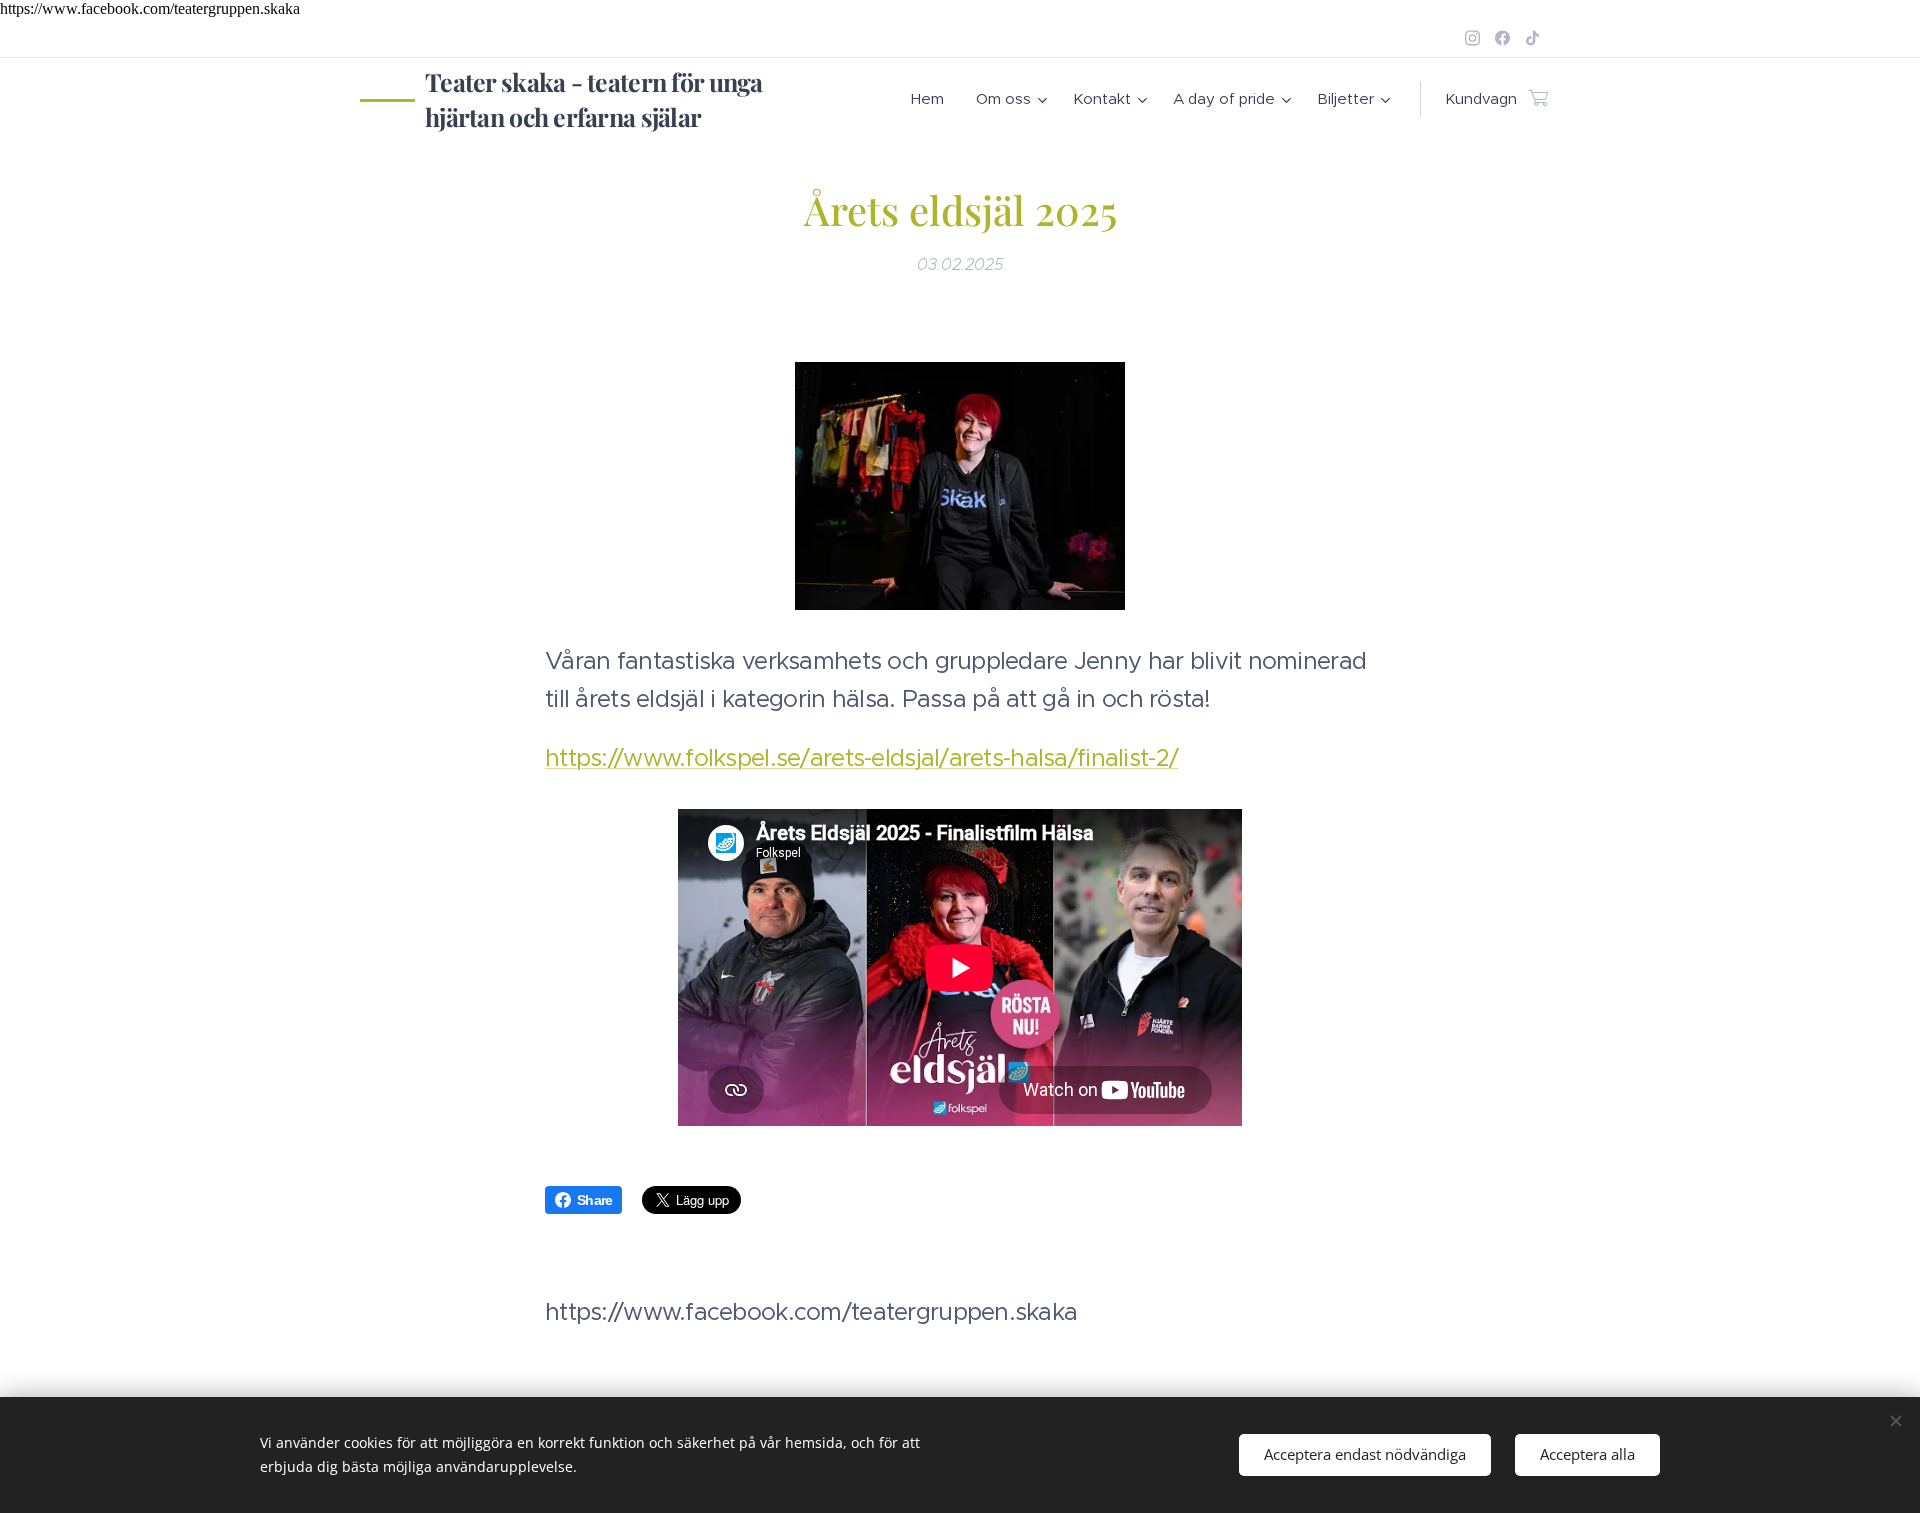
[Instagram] (1472, 38)
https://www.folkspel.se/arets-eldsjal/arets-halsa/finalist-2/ (861, 758)
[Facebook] (1502, 38)
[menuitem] (933, 99)
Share (594, 1200)
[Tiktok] (1532, 38)
